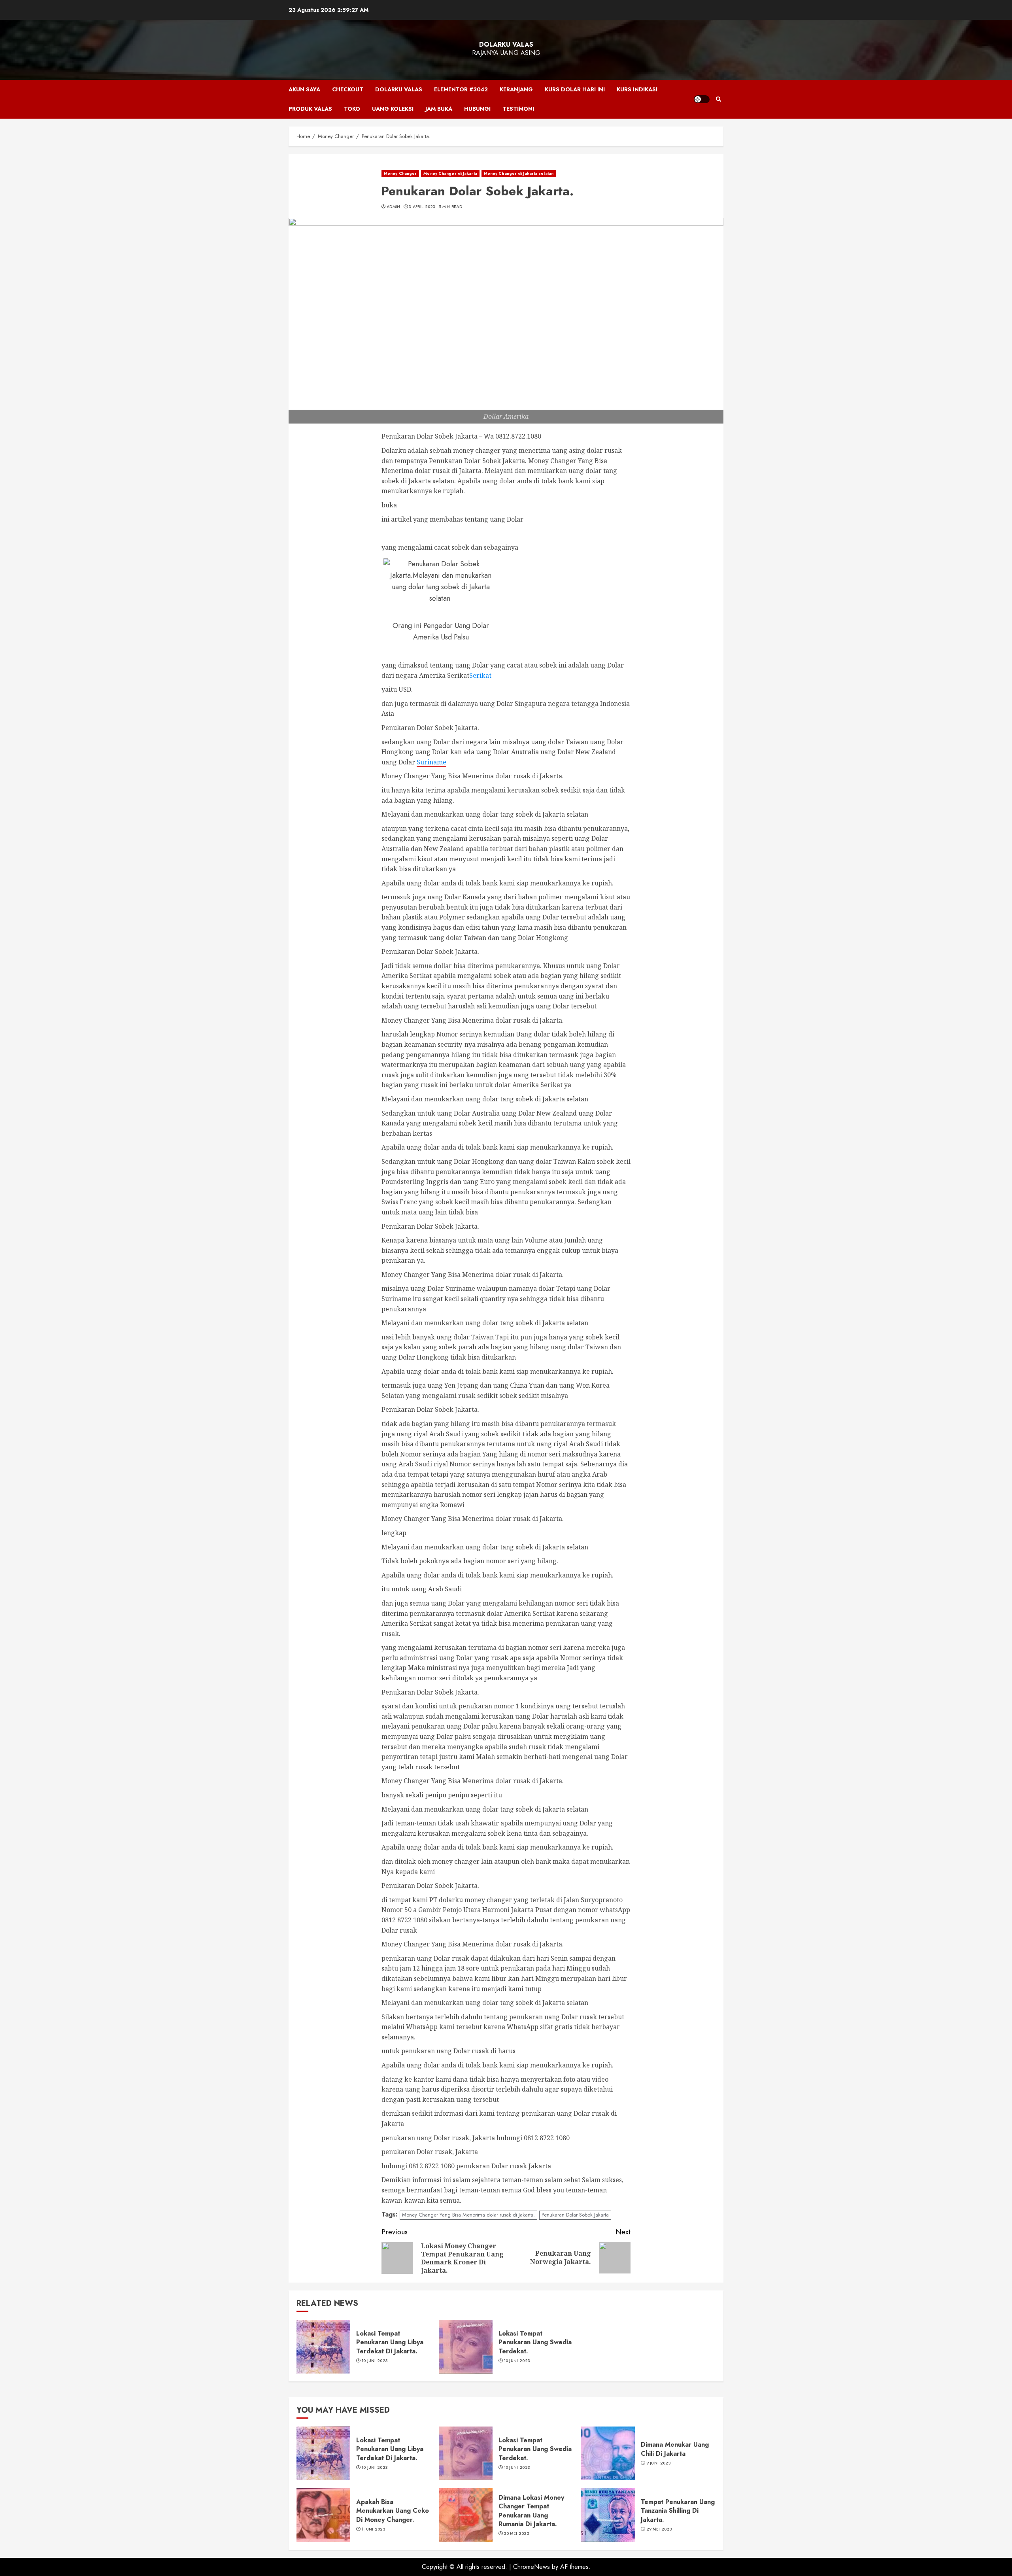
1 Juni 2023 (374, 2529)
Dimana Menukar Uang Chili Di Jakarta (675, 2449)
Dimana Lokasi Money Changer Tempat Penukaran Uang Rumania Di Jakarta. (531, 2511)
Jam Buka (439, 109)
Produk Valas (310, 109)
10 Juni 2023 (375, 2361)
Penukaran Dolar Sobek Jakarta (575, 2215)
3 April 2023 (422, 207)
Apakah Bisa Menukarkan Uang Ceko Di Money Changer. (393, 2511)
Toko (352, 109)
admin (394, 207)
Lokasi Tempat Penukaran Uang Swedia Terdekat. (535, 2342)
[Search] (718, 99)
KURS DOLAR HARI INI (575, 89)
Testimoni (518, 109)
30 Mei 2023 (517, 2534)
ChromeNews (531, 2567)
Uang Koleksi (393, 109)
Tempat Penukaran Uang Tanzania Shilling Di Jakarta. (678, 2511)
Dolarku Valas (506, 44)
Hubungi (477, 109)
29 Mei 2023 (659, 2529)
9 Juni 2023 (659, 2463)
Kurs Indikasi (637, 89)
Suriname (431, 762)
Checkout (348, 89)
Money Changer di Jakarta (450, 173)
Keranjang (516, 89)
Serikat (480, 675)
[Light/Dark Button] (702, 99)
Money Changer (400, 173)
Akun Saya (304, 89)
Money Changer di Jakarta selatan (519, 173)
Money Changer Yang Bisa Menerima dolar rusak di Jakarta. (468, 2215)
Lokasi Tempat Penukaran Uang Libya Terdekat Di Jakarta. (390, 2342)
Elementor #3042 (461, 89)
